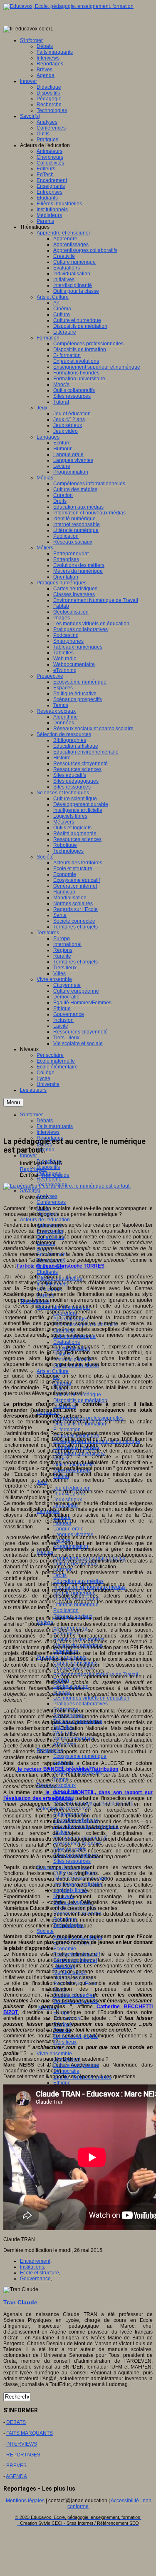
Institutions (32, 2267)
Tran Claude (55, 1175)
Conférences (51, 1202)
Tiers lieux (65, 2042)
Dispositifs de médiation (80, 1400)
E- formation (67, 1430)
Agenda (46, 1150)
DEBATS (16, 2422)
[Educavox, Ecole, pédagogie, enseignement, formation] (68, 6)
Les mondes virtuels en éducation (91, 1698)
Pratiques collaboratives (80, 1704)
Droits (60, 1575)
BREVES (16, 2466)
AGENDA (16, 2476)
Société (45, 1931)
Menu (13, 1102)
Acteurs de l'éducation (45, 1220)
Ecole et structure (40, 2273)
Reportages (33, 1169)
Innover (28, 1156)
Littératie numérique (76, 1605)
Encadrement (35, 2261)
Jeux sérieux (68, 1500)
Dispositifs (48, 1167)
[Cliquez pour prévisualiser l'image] (67, 1186)
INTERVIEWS (22, 2444)
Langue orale (68, 1529)
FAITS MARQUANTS (30, 2433)
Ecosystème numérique (80, 1756)
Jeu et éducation (72, 1488)
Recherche (49, 1179)
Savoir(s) (30, 1191)
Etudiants (47, 1272)
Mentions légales (25, 2501)
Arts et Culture (53, 1371)
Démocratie (66, 2071)
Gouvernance (35, 2279)
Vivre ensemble (54, 2054)
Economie (65, 1949)
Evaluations (67, 1342)
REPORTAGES (23, 2455)
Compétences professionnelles (88, 1418)
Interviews (48, 1132)
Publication (66, 1610)
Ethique (62, 2083)
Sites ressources (72, 1861)
